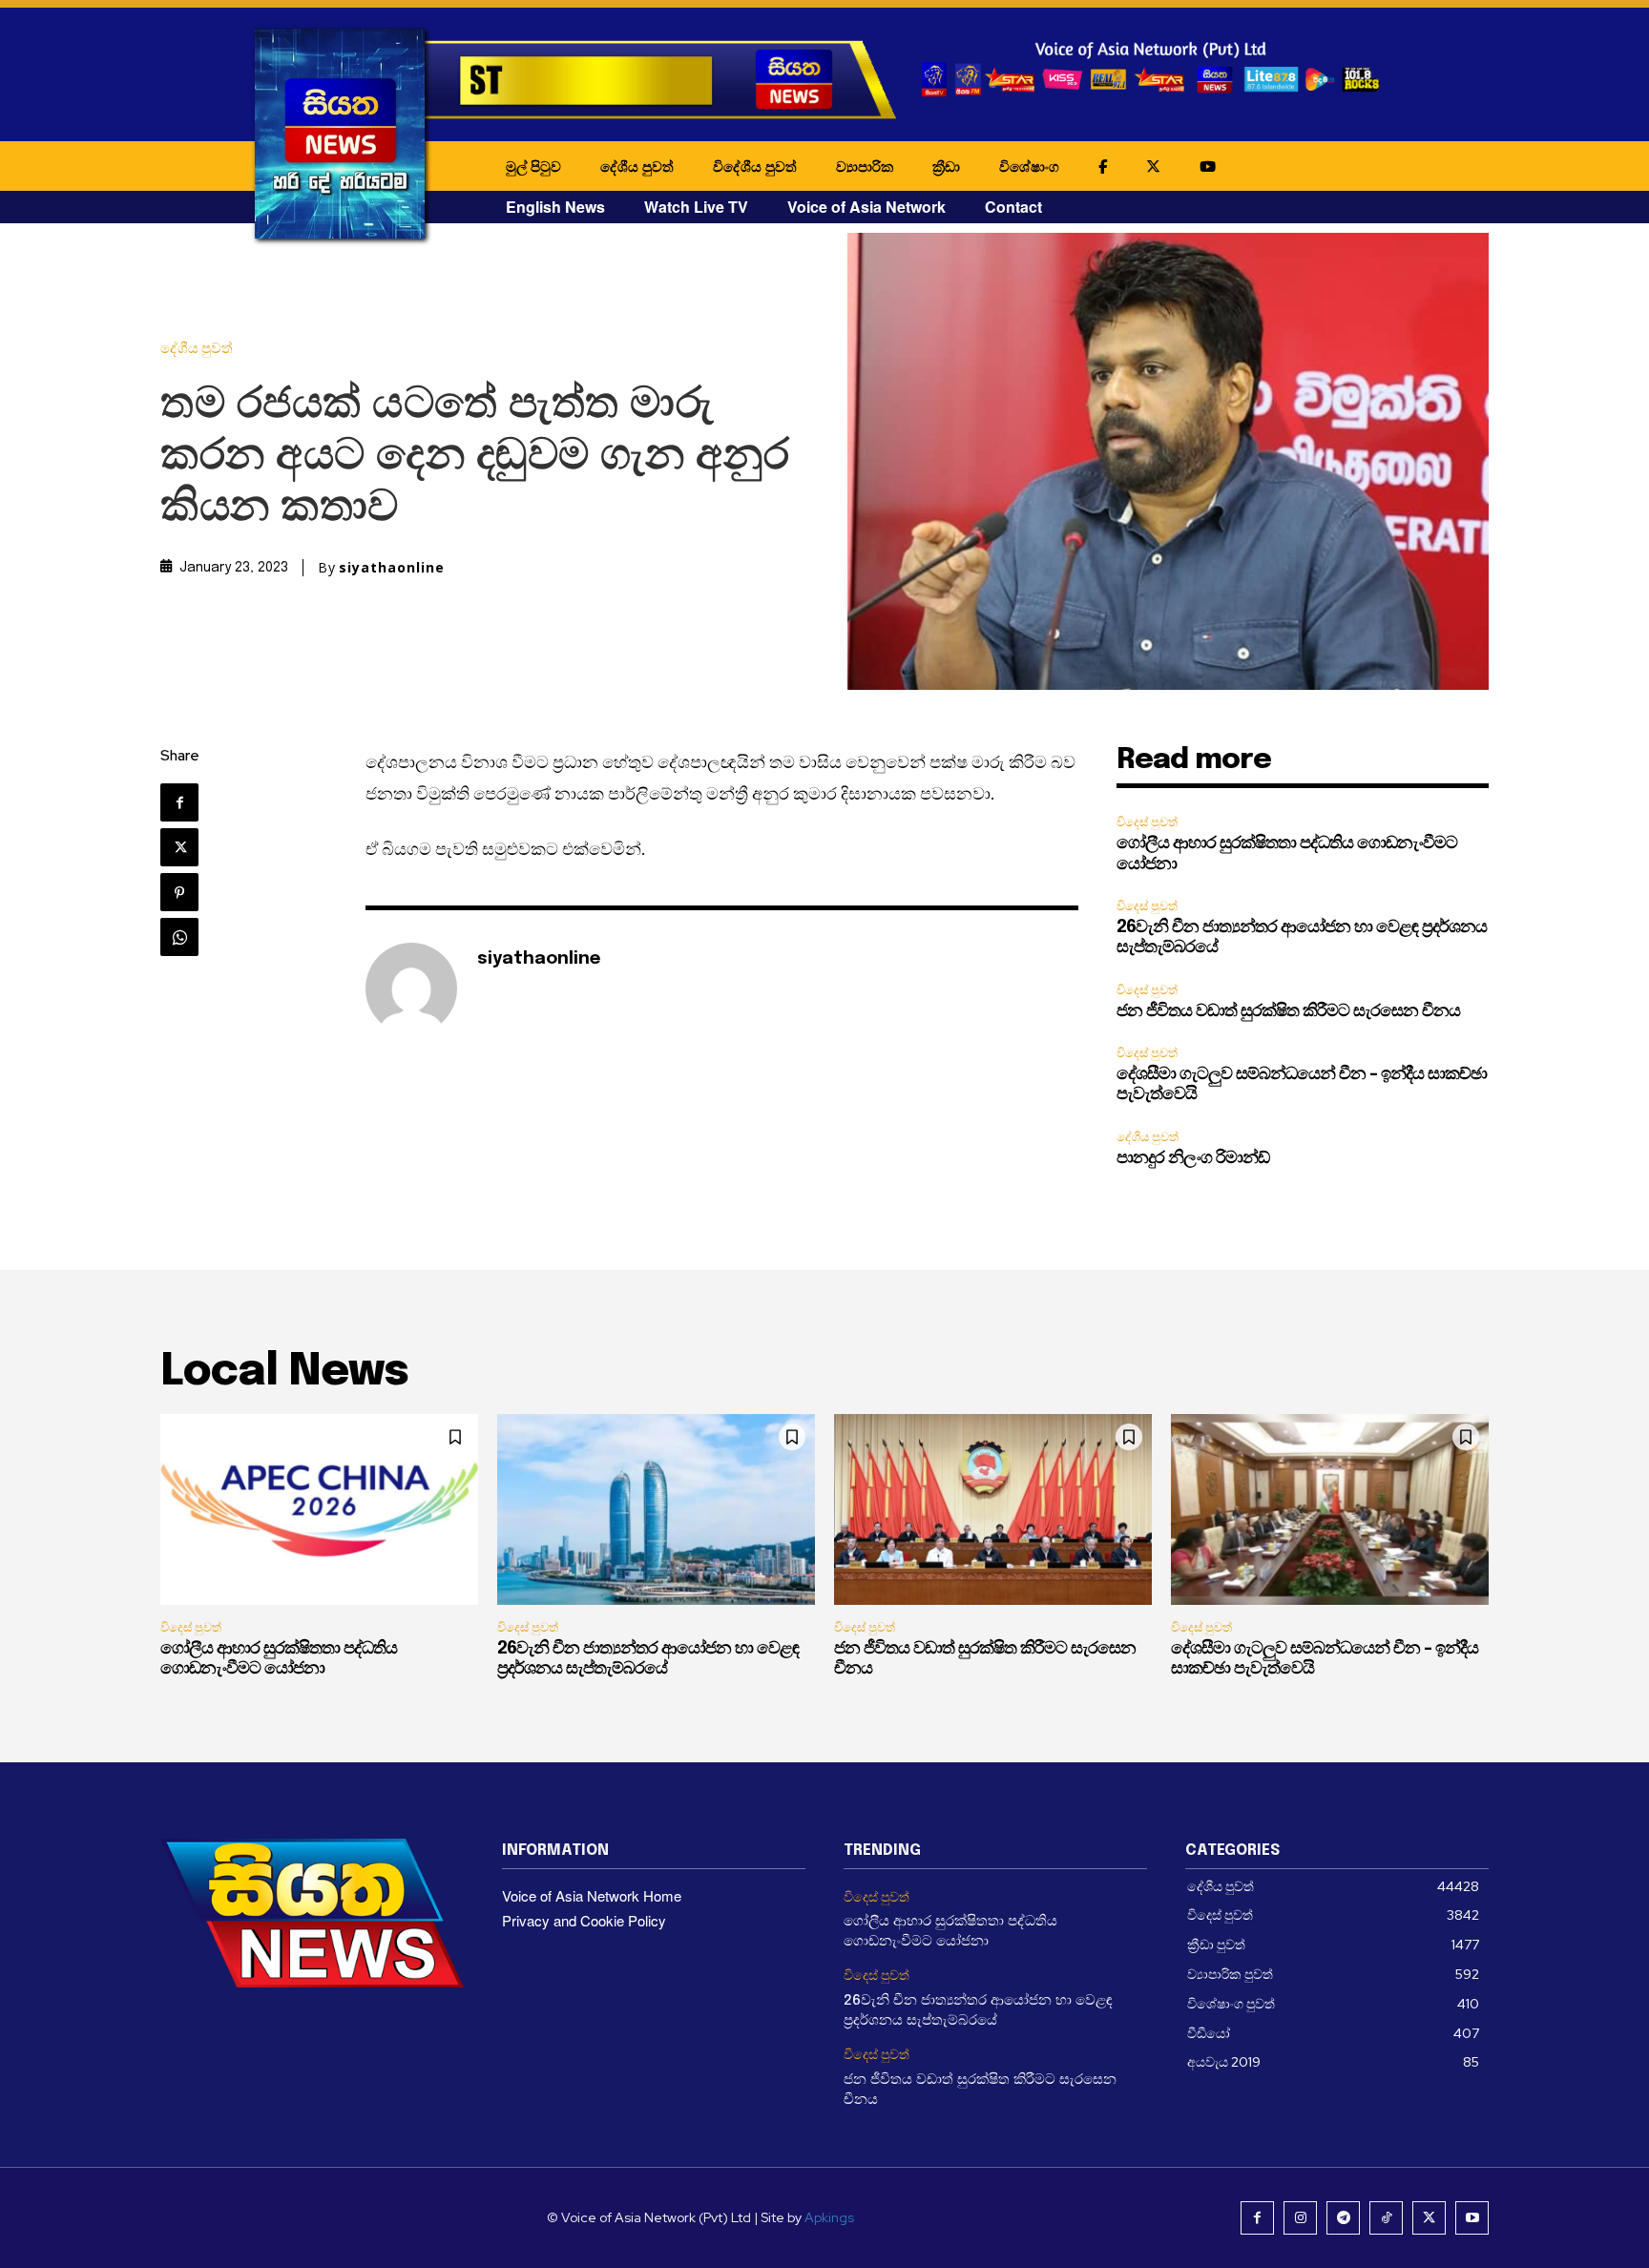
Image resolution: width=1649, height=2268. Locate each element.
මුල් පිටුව (533, 166)
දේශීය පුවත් (637, 166)
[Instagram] (1300, 2218)
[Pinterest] (179, 892)
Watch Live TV (696, 207)
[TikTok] (1386, 2218)
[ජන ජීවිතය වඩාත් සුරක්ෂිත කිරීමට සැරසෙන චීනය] (993, 1509)
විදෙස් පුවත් (1147, 822)
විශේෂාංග (1029, 166)
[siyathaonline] (411, 988)
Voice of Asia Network (866, 207)
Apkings (829, 2217)
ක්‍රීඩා (946, 166)
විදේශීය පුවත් (755, 166)
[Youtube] (1472, 2218)
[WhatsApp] (179, 937)
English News (555, 207)
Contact (1013, 207)
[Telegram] (1343, 2218)
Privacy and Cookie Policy (584, 1920)
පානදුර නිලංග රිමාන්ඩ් (1193, 1158)
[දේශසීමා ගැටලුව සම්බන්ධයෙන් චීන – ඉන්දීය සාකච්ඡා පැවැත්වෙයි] (1330, 1509)
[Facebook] (179, 802)
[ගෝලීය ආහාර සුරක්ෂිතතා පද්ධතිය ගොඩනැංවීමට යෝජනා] (319, 1509)
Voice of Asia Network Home (592, 1895)
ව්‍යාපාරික (865, 166)
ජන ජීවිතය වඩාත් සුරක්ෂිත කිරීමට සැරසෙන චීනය (1288, 1011)
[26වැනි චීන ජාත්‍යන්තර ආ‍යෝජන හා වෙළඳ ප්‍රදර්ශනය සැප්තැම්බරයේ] (656, 1509)
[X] (179, 847)
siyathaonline (392, 568)
